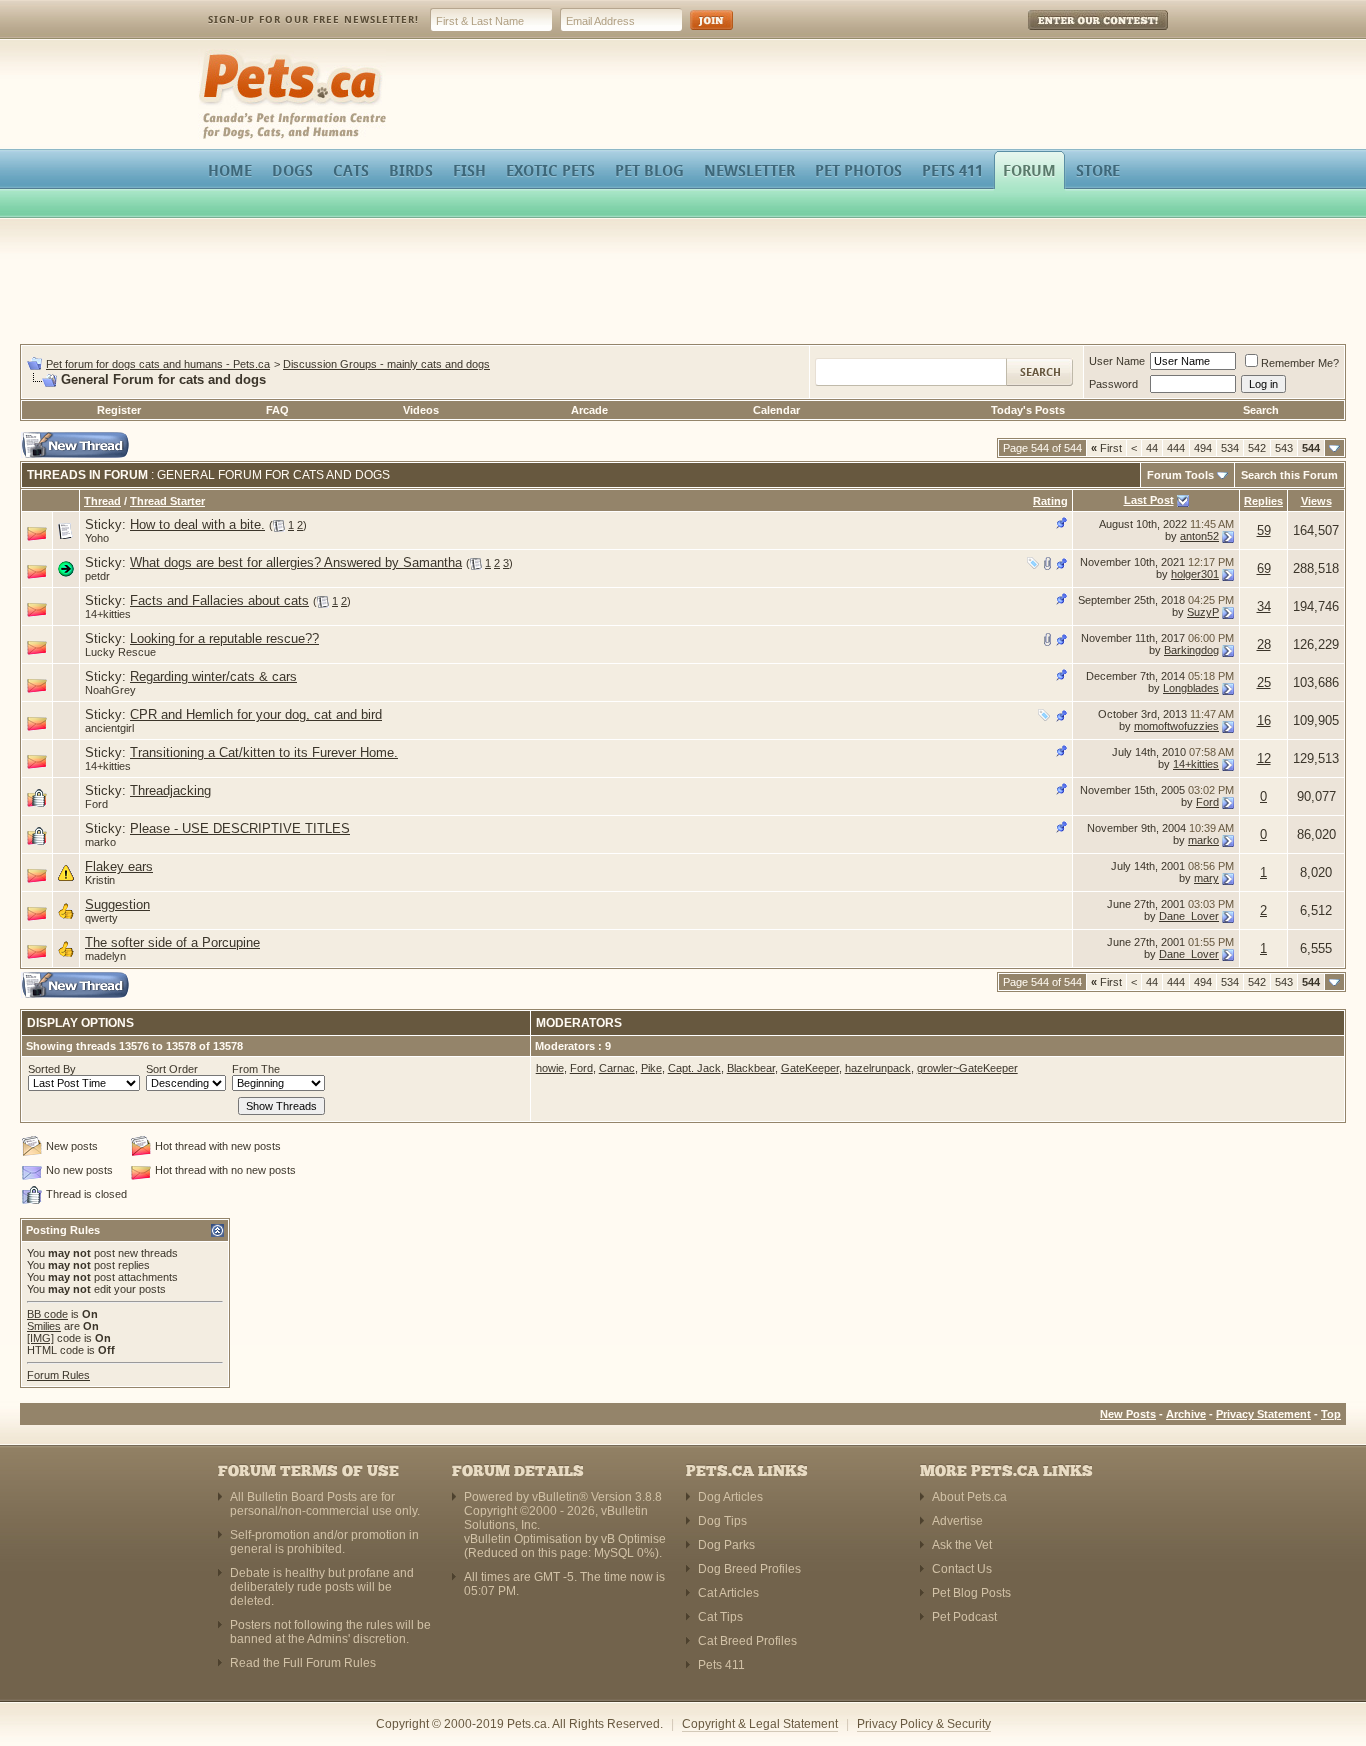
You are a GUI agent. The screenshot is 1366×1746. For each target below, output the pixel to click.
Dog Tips (722, 1521)
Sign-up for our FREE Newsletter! (313, 19)
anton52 (1199, 536)
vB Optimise (633, 1539)
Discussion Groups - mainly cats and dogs (386, 364)
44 (1152, 448)
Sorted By (52, 1069)
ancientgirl (109, 728)
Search (1261, 410)
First (1106, 448)
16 (1264, 720)
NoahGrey (110, 690)
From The (256, 1069)
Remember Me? (1300, 363)
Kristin (100, 880)
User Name (1117, 361)
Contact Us (962, 1569)
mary (1206, 878)
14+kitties (108, 614)
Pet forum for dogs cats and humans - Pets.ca (158, 364)
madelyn (105, 956)
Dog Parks (726, 1545)
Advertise (957, 1521)
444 (1176, 448)
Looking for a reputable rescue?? (224, 638)
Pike (651, 1068)
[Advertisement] (683, 284)
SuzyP (1203, 612)
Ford (96, 804)
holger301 (1195, 574)
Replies (1263, 501)
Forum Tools (1180, 475)
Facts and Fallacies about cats (219, 600)
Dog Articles (730, 1497)
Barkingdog (1191, 650)
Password (1113, 384)
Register (119, 410)
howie (550, 1068)
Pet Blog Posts (971, 1593)
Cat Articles (728, 1593)
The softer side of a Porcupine (172, 942)
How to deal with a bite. (197, 524)
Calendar (776, 410)
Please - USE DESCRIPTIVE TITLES (240, 828)
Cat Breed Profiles (747, 1641)
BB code (47, 1314)
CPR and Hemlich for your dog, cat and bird (256, 714)
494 (1203, 448)
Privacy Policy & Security (924, 1724)
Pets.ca (220, 55)
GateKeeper (810, 1068)
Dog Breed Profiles (749, 1569)
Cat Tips (720, 1617)
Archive (1186, 1414)
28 (1264, 644)
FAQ (277, 410)
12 (1264, 758)
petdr (97, 576)
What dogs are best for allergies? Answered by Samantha (296, 562)
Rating (1050, 501)
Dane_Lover (1189, 916)
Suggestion (117, 904)
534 (1230, 448)
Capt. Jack (694, 1068)
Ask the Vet (962, 1545)
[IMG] (40, 1338)
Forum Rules (58, 1375)
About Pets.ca (969, 1497)
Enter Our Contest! (1071, 34)
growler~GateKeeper (967, 1068)
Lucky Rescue (120, 652)
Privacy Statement (1263, 1414)
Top (1331, 1414)
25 (1264, 682)
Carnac (617, 1068)
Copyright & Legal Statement (760, 1724)
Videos (421, 410)
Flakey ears (119, 866)
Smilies (44, 1326)
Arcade (589, 410)
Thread (102, 501)
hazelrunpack (878, 1068)
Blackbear (751, 1068)
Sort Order (172, 1069)
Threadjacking (170, 790)
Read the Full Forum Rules (303, 1663)
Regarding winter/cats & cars (213, 676)
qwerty (101, 918)
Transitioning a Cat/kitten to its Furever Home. (264, 752)
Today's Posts (1028, 410)
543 (1284, 448)
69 (1264, 568)
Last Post (1149, 500)
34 (1264, 606)
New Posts (1128, 1414)
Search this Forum (1289, 475)
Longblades (1191, 688)
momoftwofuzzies (1176, 726)
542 (1257, 448)
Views (1316, 501)
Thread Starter (167, 501)
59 (1264, 530)
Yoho (97, 538)
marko (100, 842)
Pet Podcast (964, 1617)
